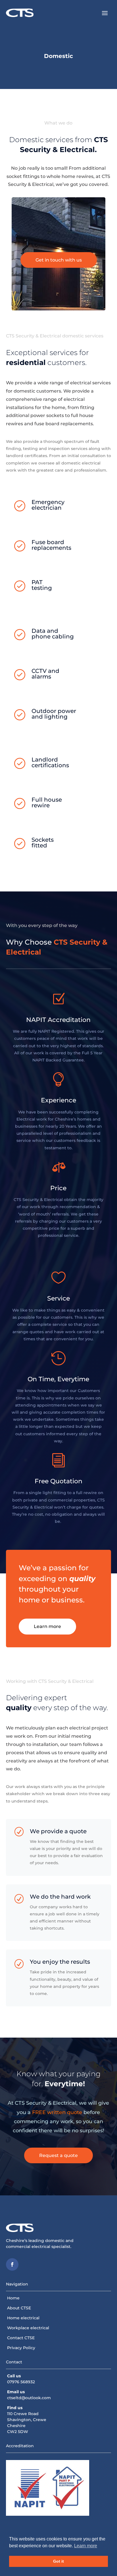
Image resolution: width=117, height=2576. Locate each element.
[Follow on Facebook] (12, 2264)
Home (13, 2298)
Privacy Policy (21, 2348)
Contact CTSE (21, 2338)
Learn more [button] (86, 2546)
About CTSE (19, 2308)
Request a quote (58, 2155)
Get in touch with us (59, 260)
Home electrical (23, 2318)
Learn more (47, 1626)
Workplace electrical (28, 2328)
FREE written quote (57, 2112)
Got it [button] (58, 2561)
